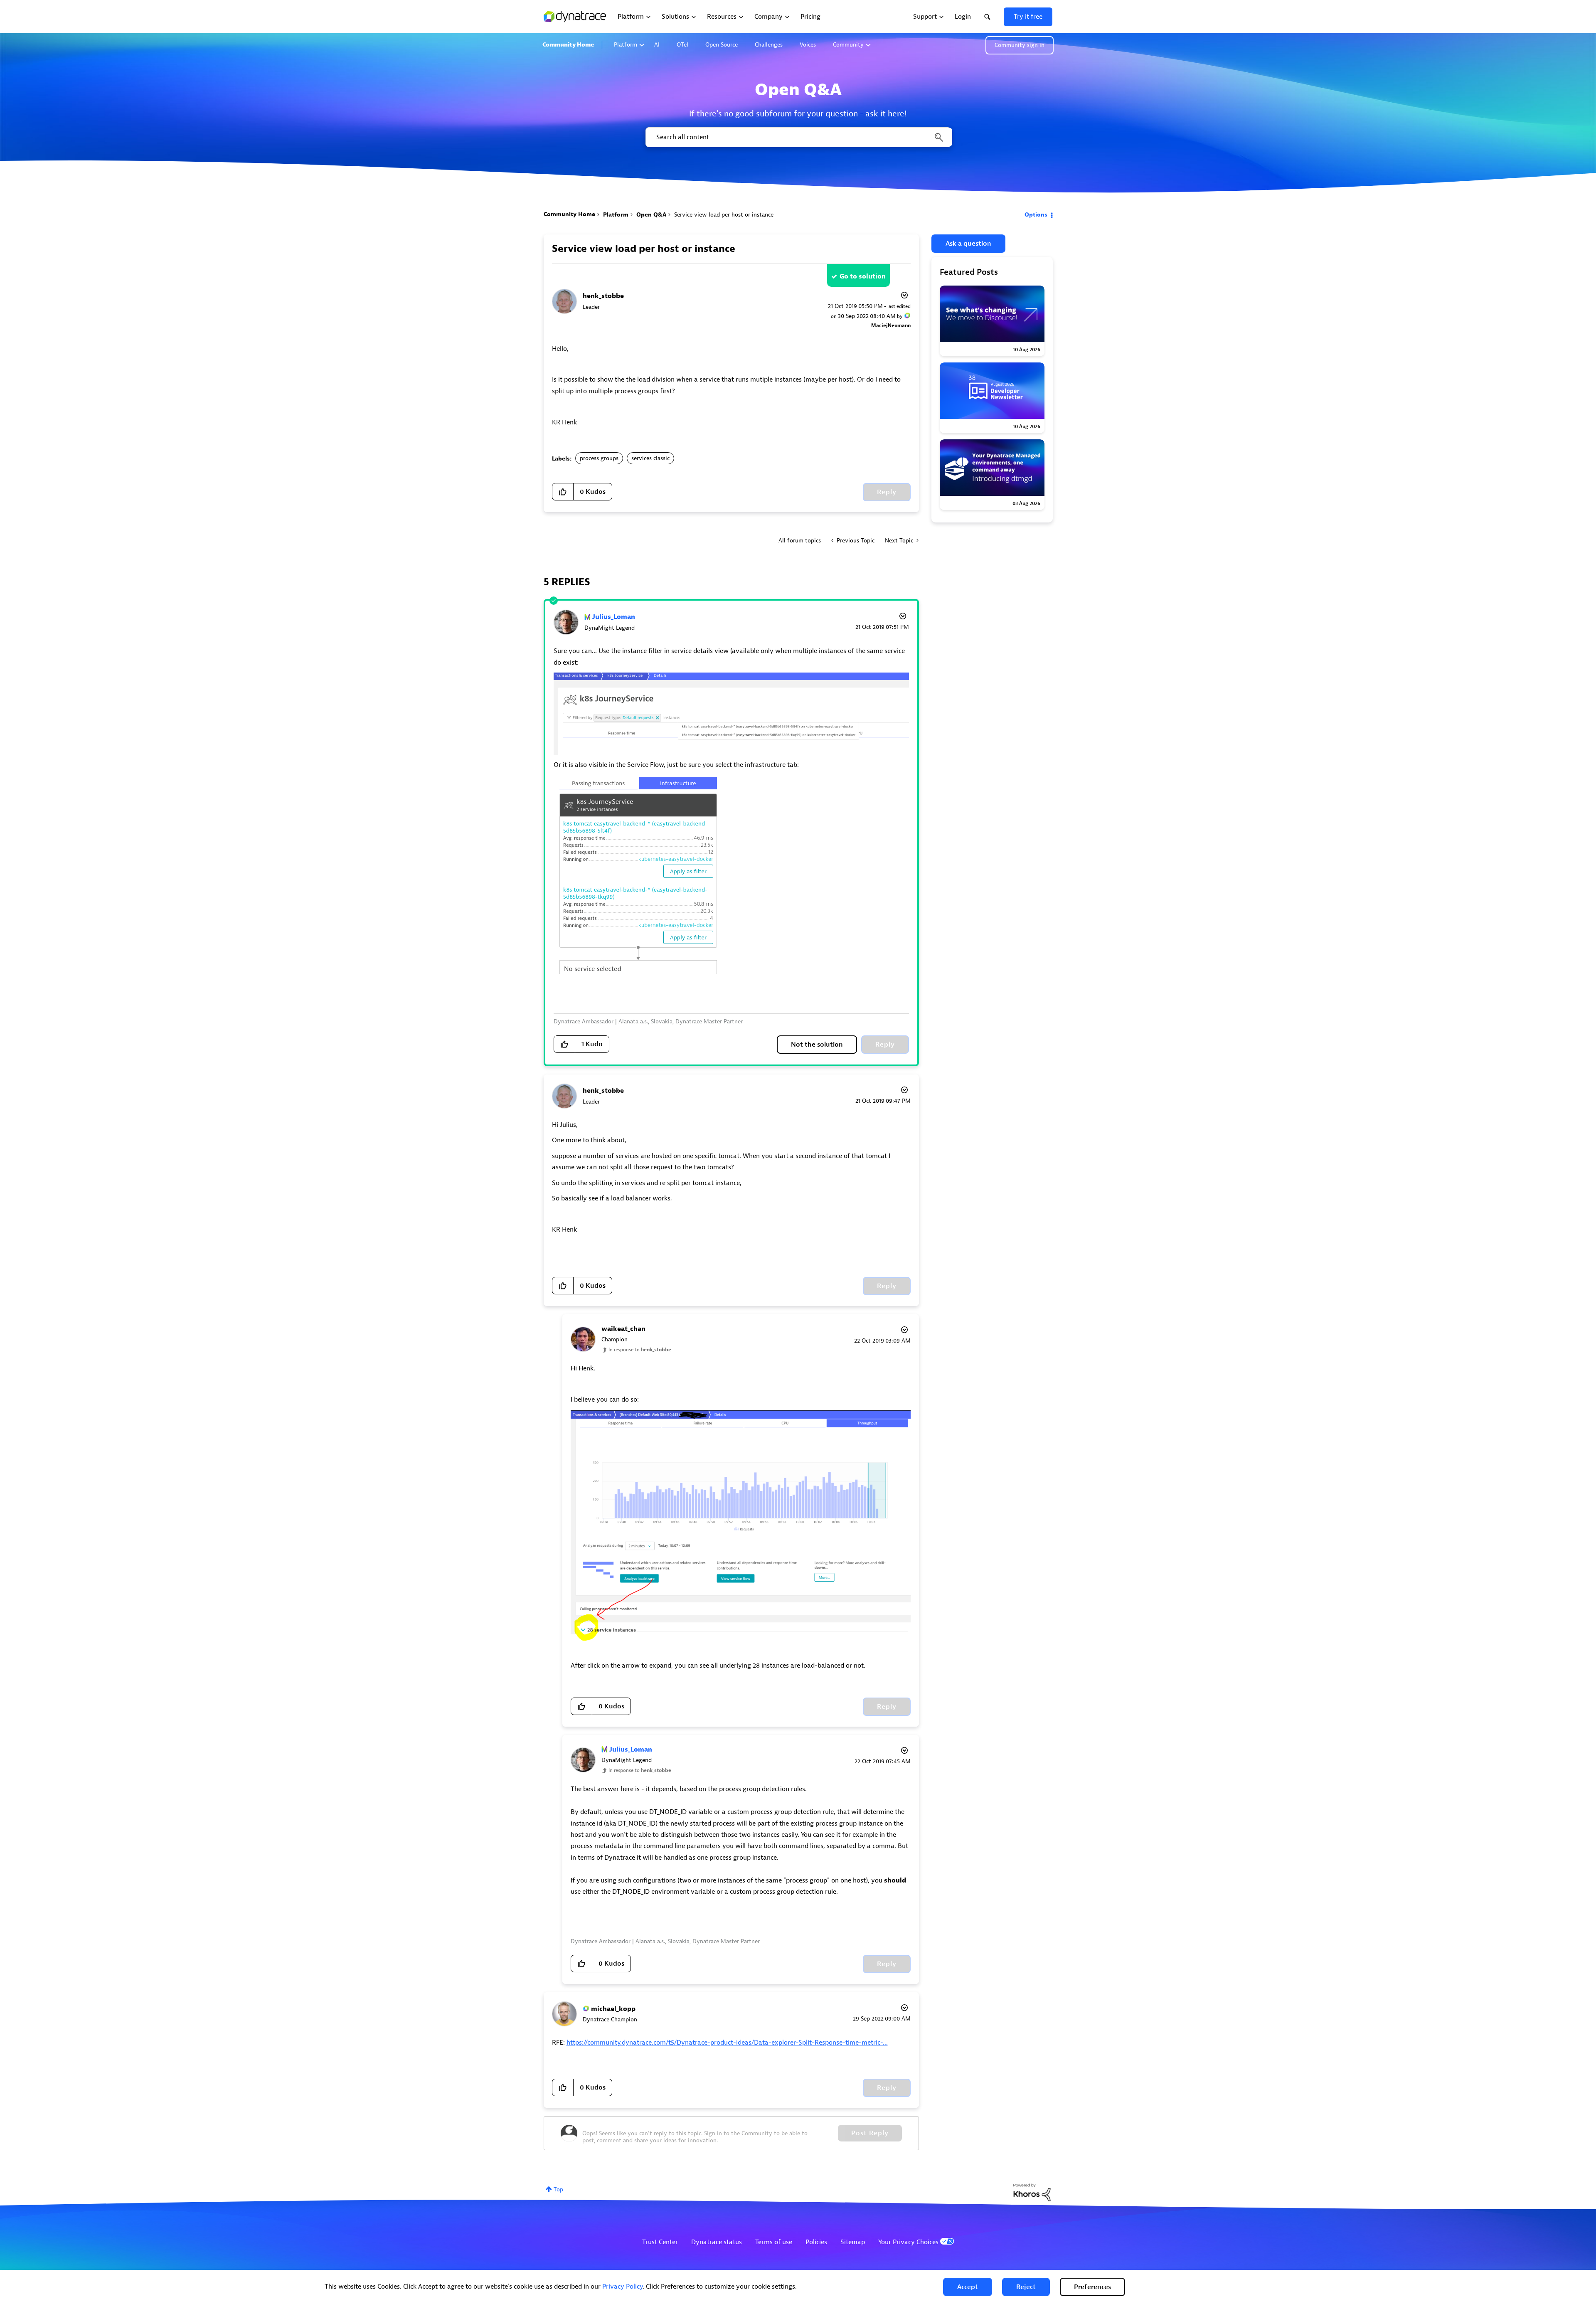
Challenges (769, 45)
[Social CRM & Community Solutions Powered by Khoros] (1032, 2192)
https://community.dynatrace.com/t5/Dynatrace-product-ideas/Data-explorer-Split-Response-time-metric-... (727, 2043)
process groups (599, 458)
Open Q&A (651, 215)
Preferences (1092, 2287)
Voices (808, 45)
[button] (968, 2287)
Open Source (722, 45)
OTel (682, 45)
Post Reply (870, 2133)
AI (657, 45)
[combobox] (798, 137)
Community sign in (1020, 45)
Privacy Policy (622, 2287)
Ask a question (968, 244)
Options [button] (1036, 215)
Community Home (568, 45)
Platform (626, 45)
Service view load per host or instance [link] (724, 215)
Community (848, 45)
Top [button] (558, 2189)
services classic (650, 458)
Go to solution (863, 276)
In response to (640, 1350)
